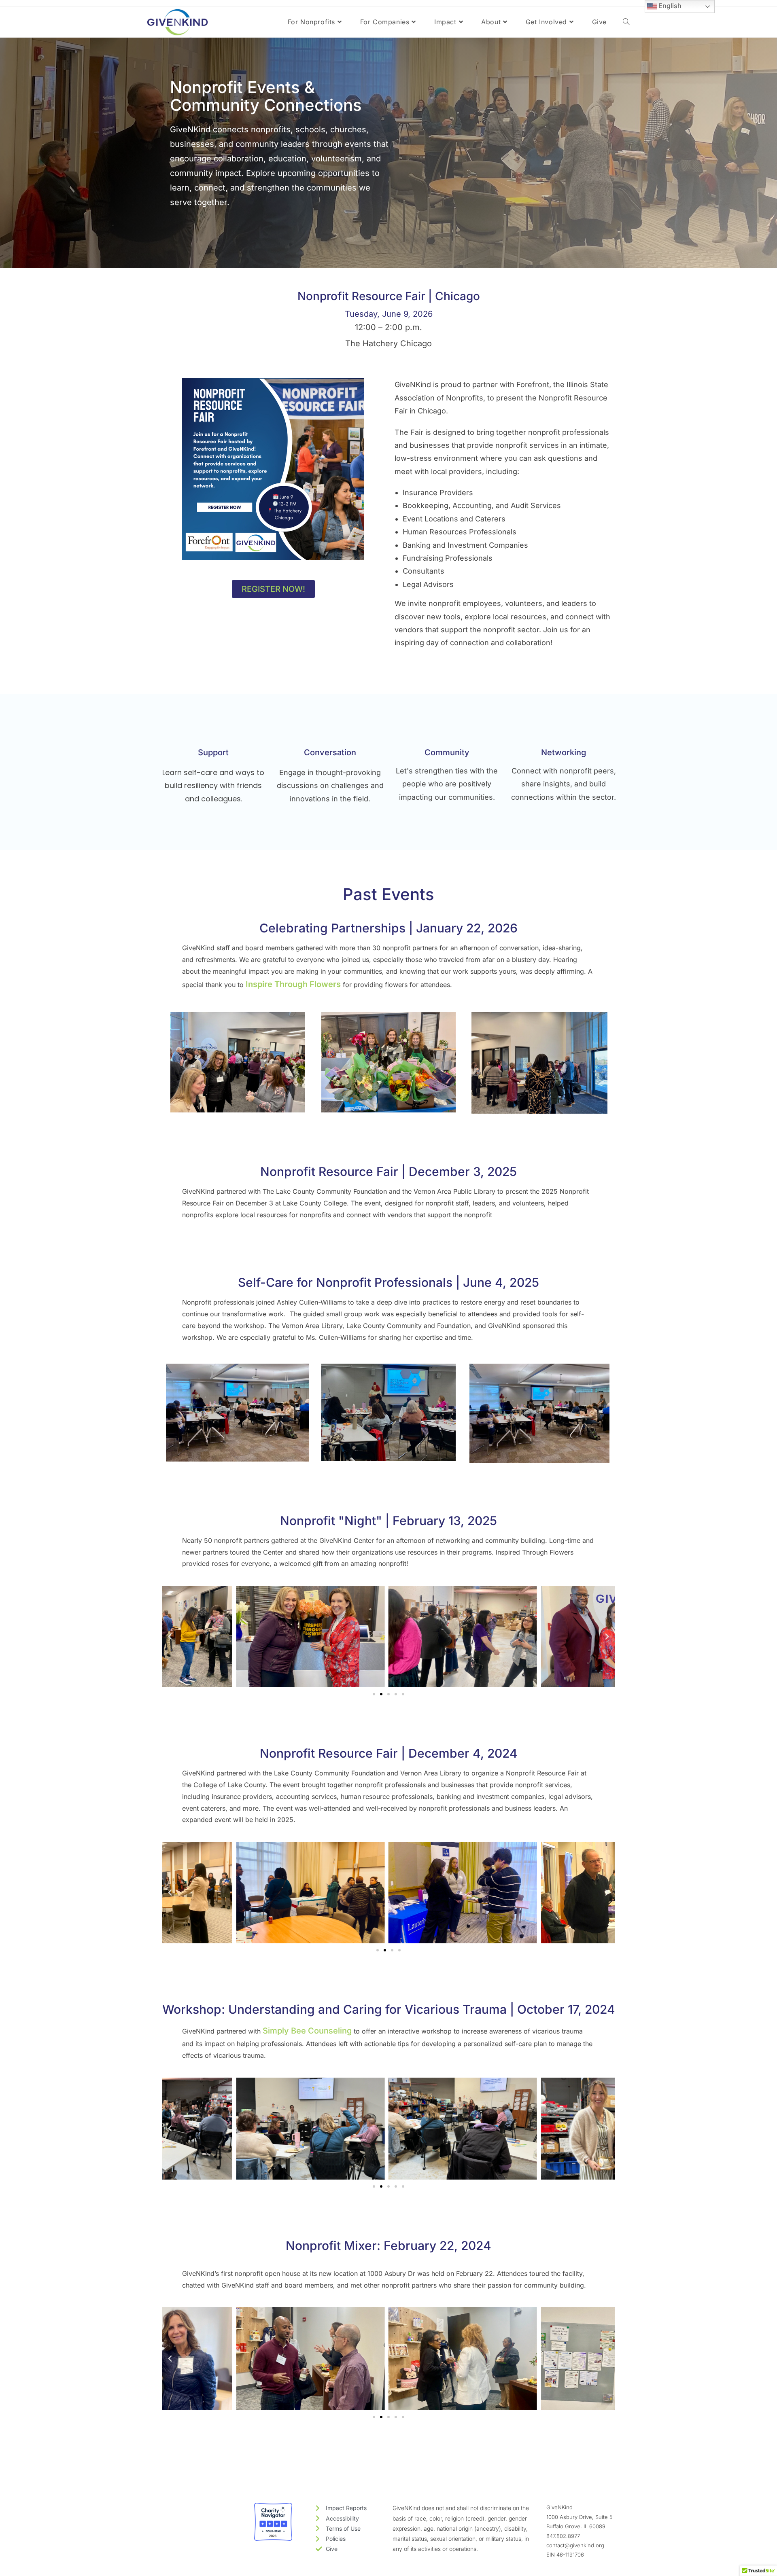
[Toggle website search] (626, 22)
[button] (170, 1637)
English (669, 6)
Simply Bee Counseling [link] (307, 2031)
